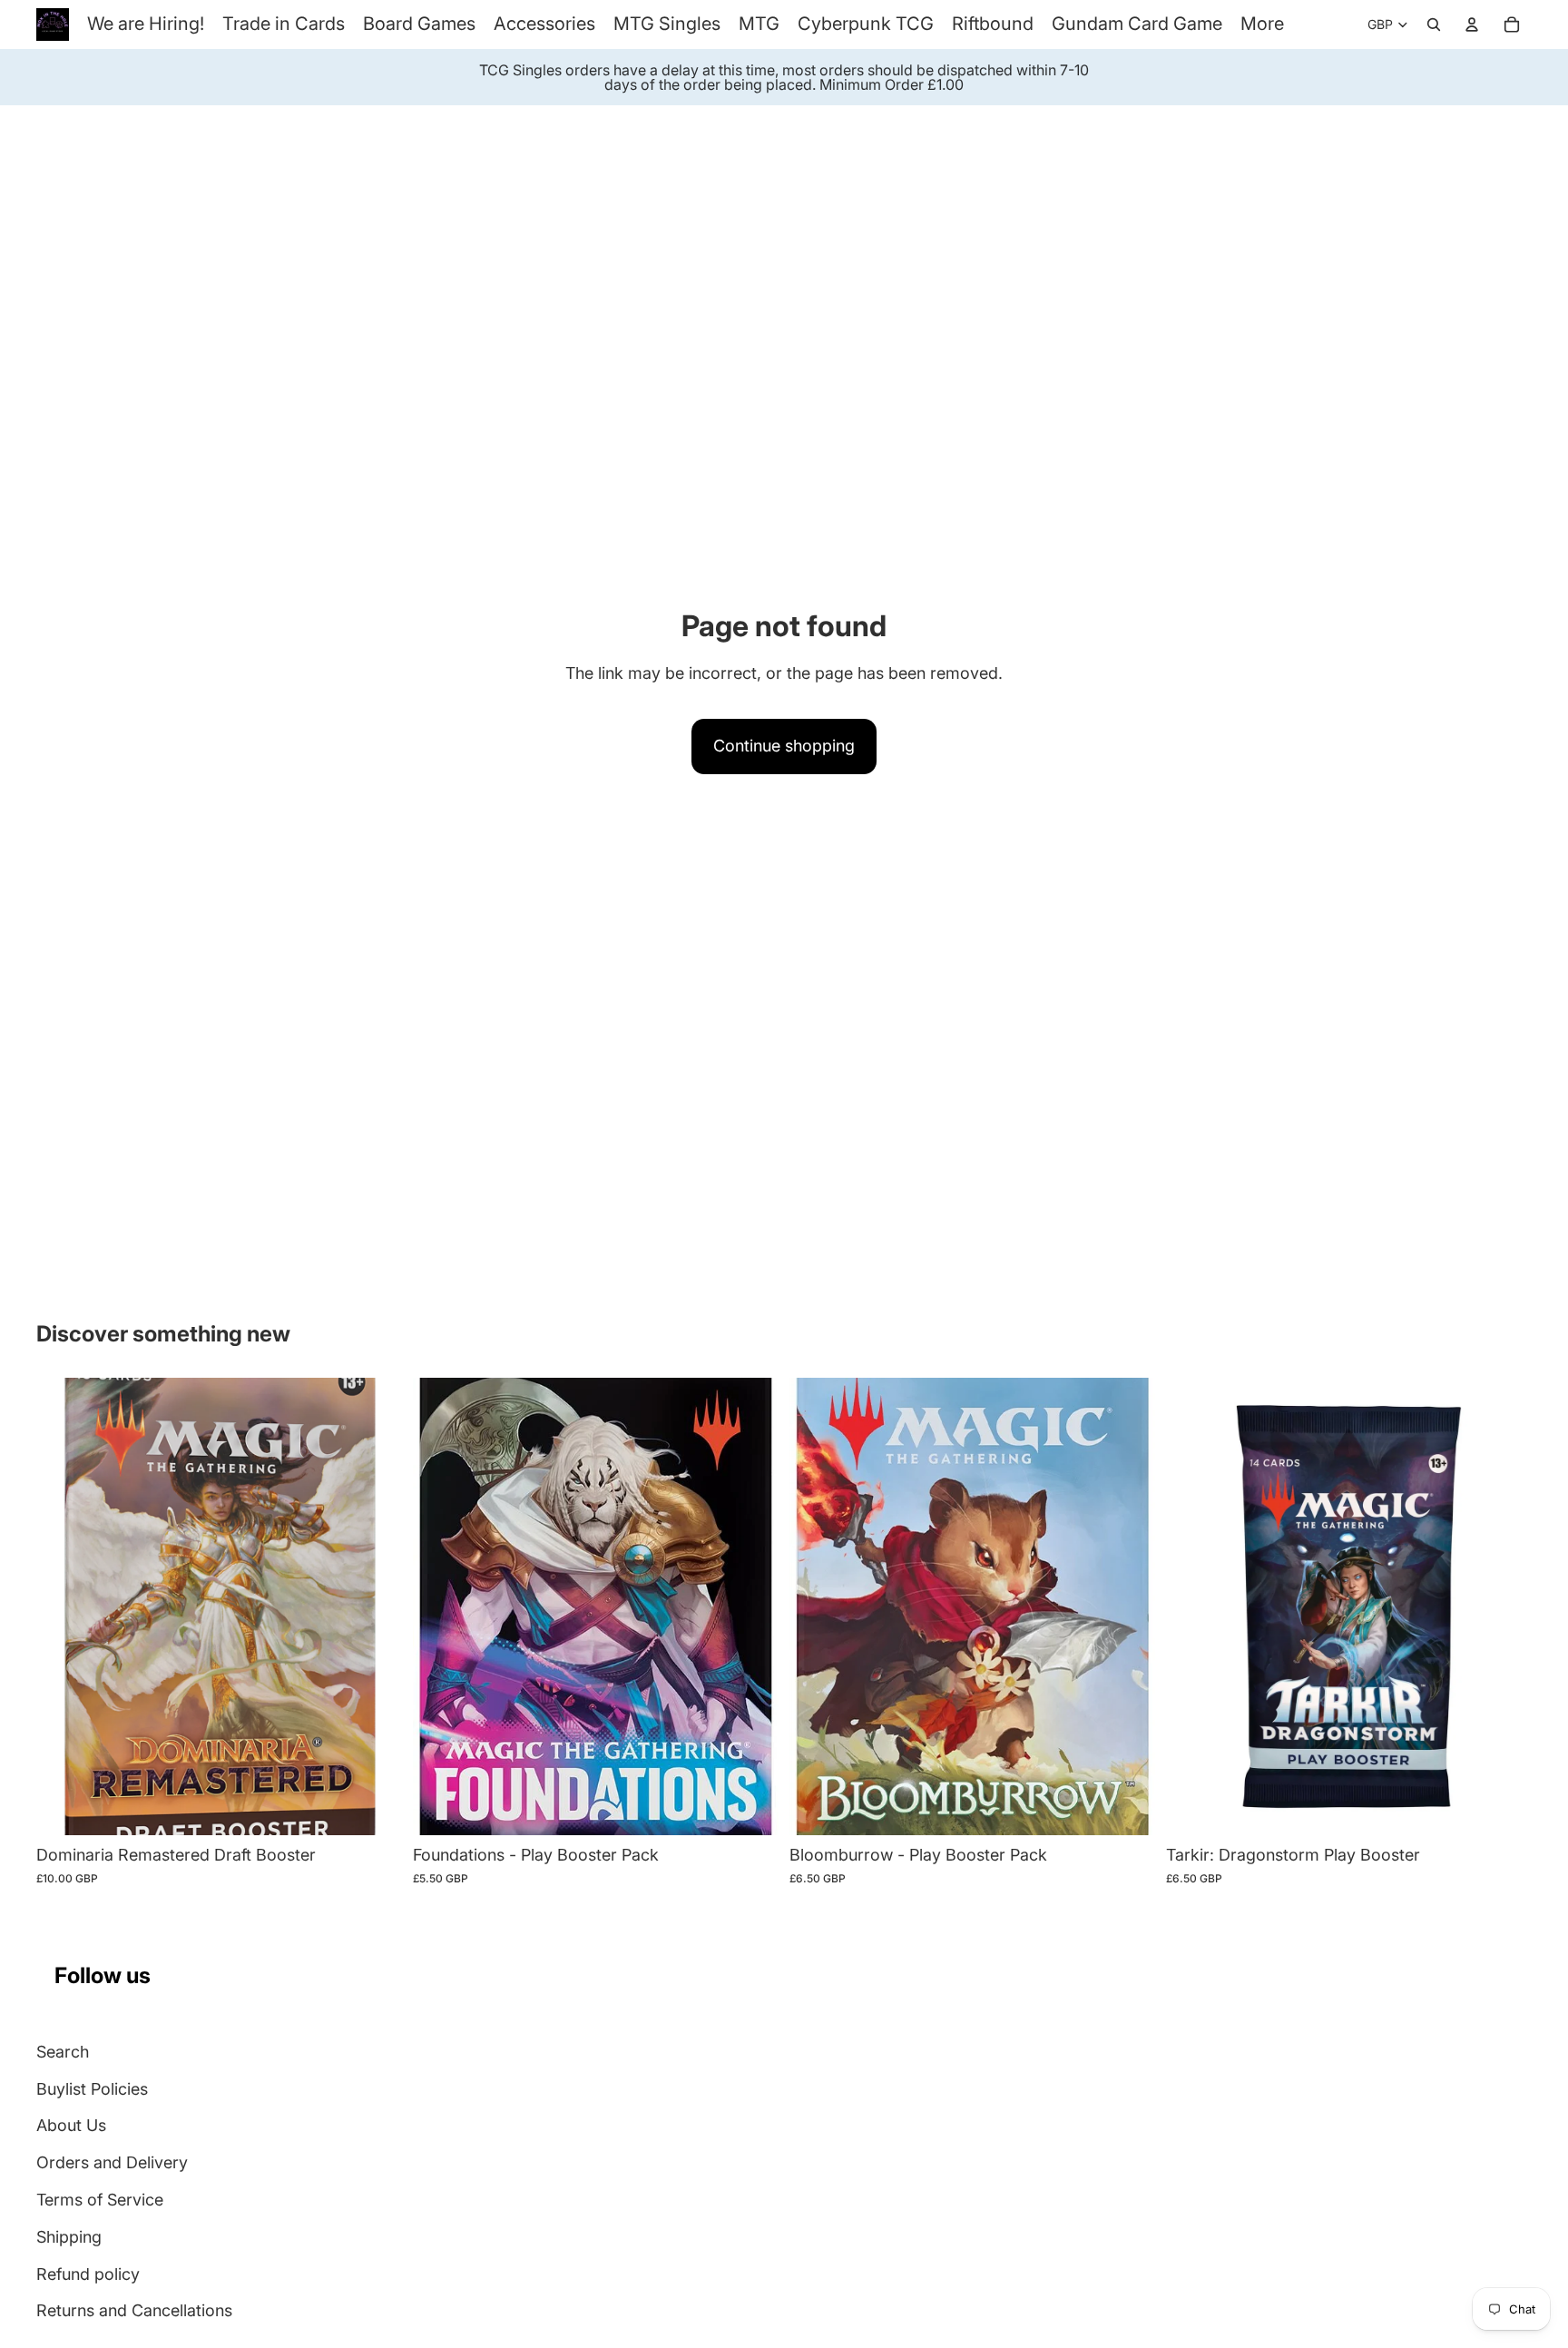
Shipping (69, 2237)
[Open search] (1434, 25)
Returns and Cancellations (134, 2310)
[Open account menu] (1472, 25)
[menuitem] (1262, 24)
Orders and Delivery (112, 2162)
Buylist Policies (92, 2089)
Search (63, 2052)
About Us (71, 2125)
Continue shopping (784, 746)
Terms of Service (100, 2200)
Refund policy (88, 2274)
